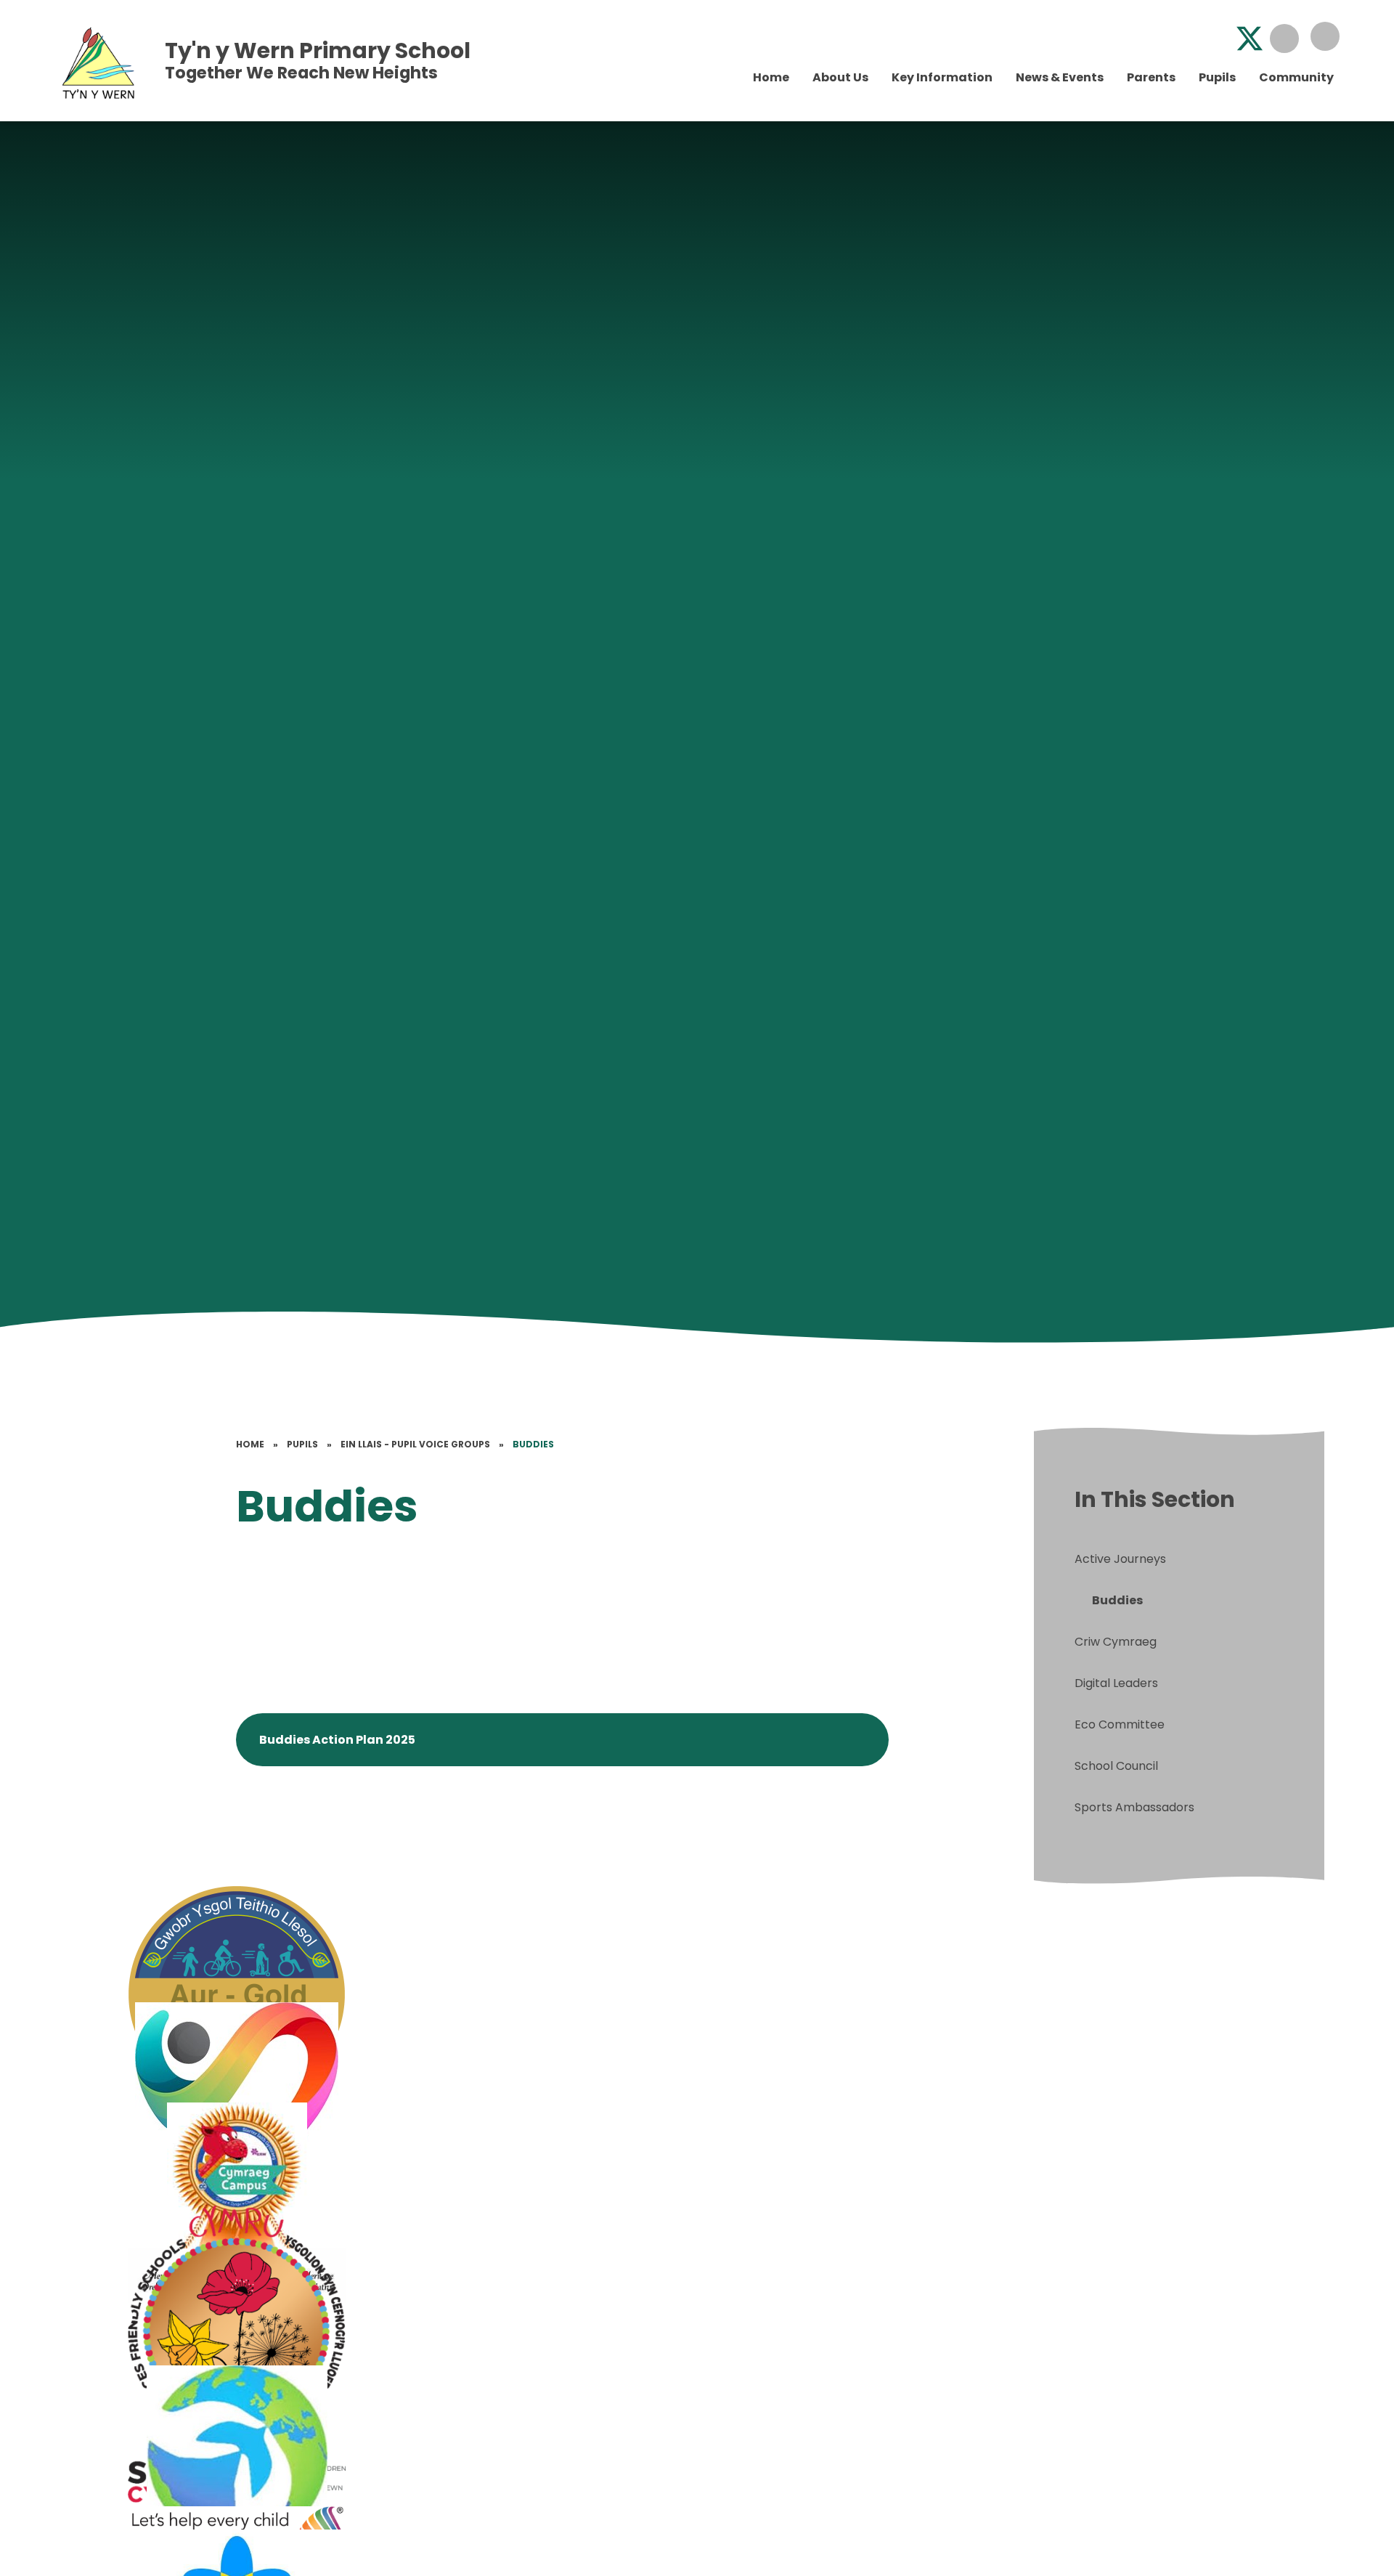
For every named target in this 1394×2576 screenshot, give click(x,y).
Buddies (533, 1444)
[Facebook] (1215, 38)
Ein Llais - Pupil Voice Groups (415, 1444)
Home (250, 1444)
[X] (1250, 38)
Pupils (302, 1444)
